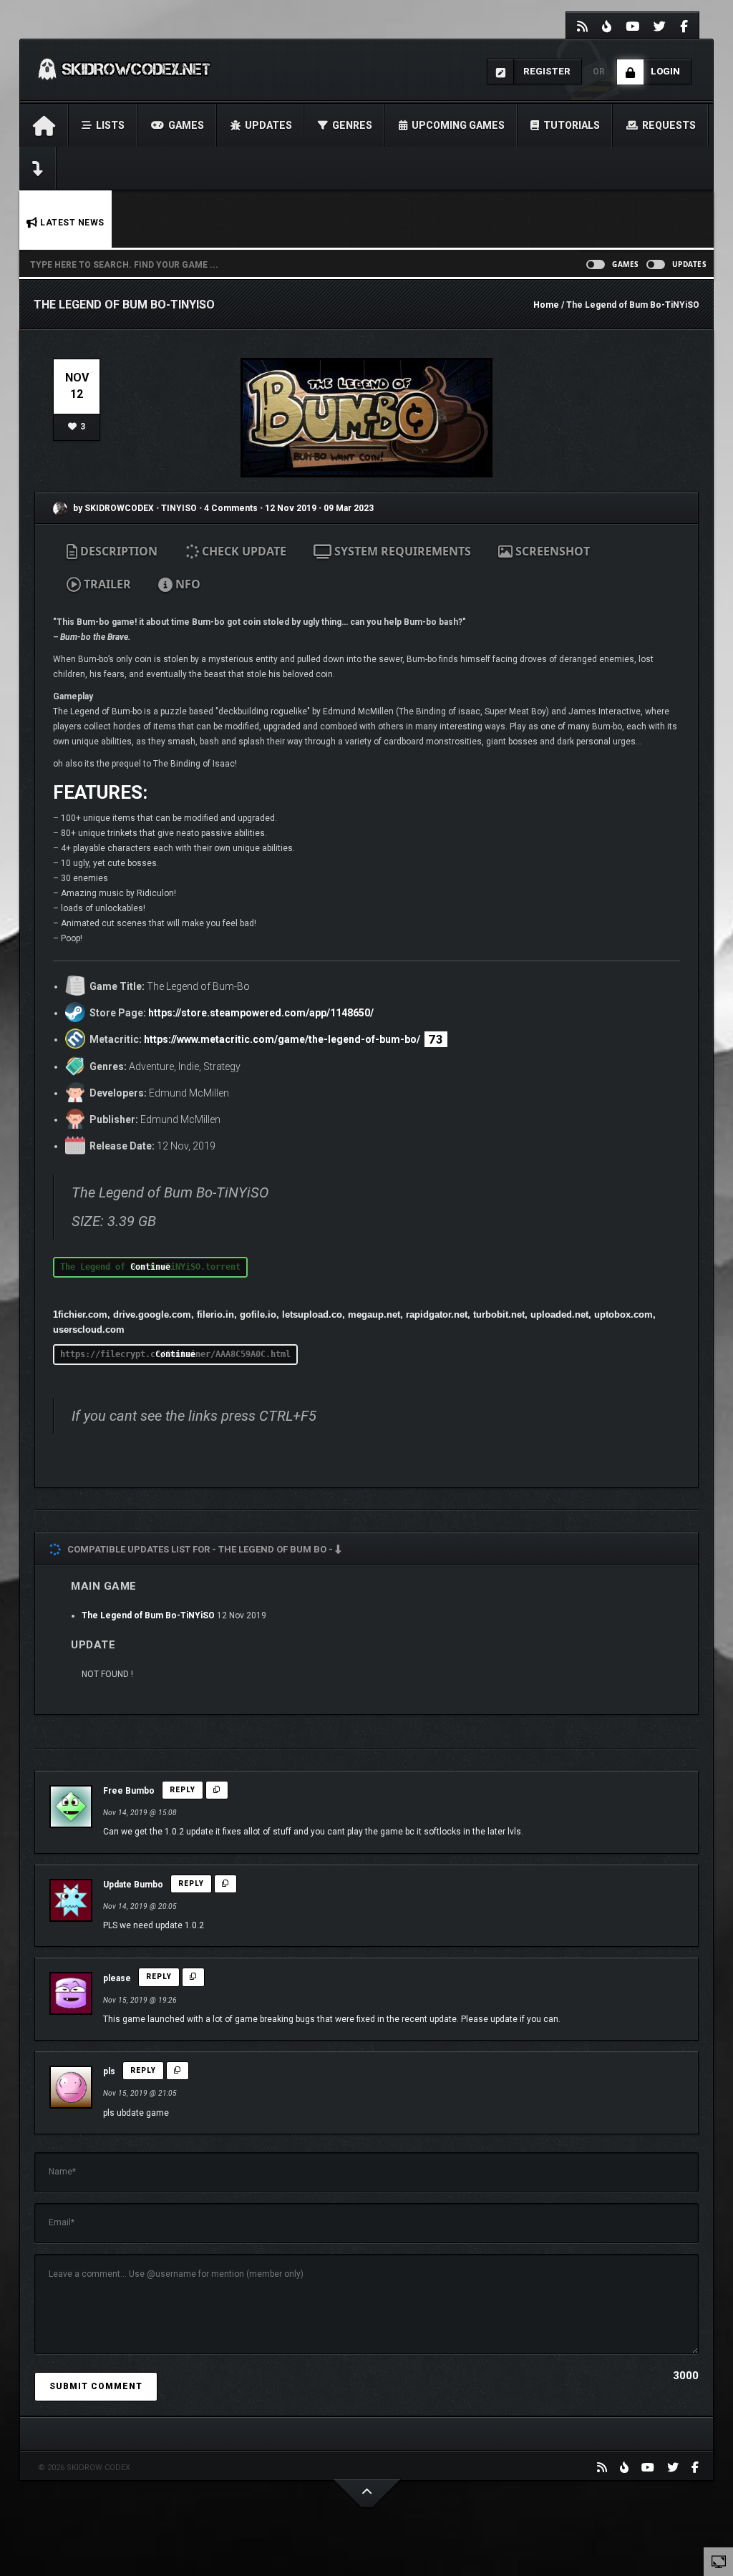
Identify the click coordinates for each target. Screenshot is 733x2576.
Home (546, 305)
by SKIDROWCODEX (112, 508)
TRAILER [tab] (106, 584)
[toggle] (719, 2561)
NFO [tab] (186, 584)
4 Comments (231, 508)
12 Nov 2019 (291, 508)
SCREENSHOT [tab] (551, 551)
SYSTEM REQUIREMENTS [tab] (401, 551)
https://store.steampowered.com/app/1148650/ (261, 1013)
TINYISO (180, 508)
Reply (183, 1790)
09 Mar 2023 (349, 508)
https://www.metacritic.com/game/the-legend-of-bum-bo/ (282, 1039)
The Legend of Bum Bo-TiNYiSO (148, 1615)
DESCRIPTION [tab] (117, 551)
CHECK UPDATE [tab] (243, 551)
